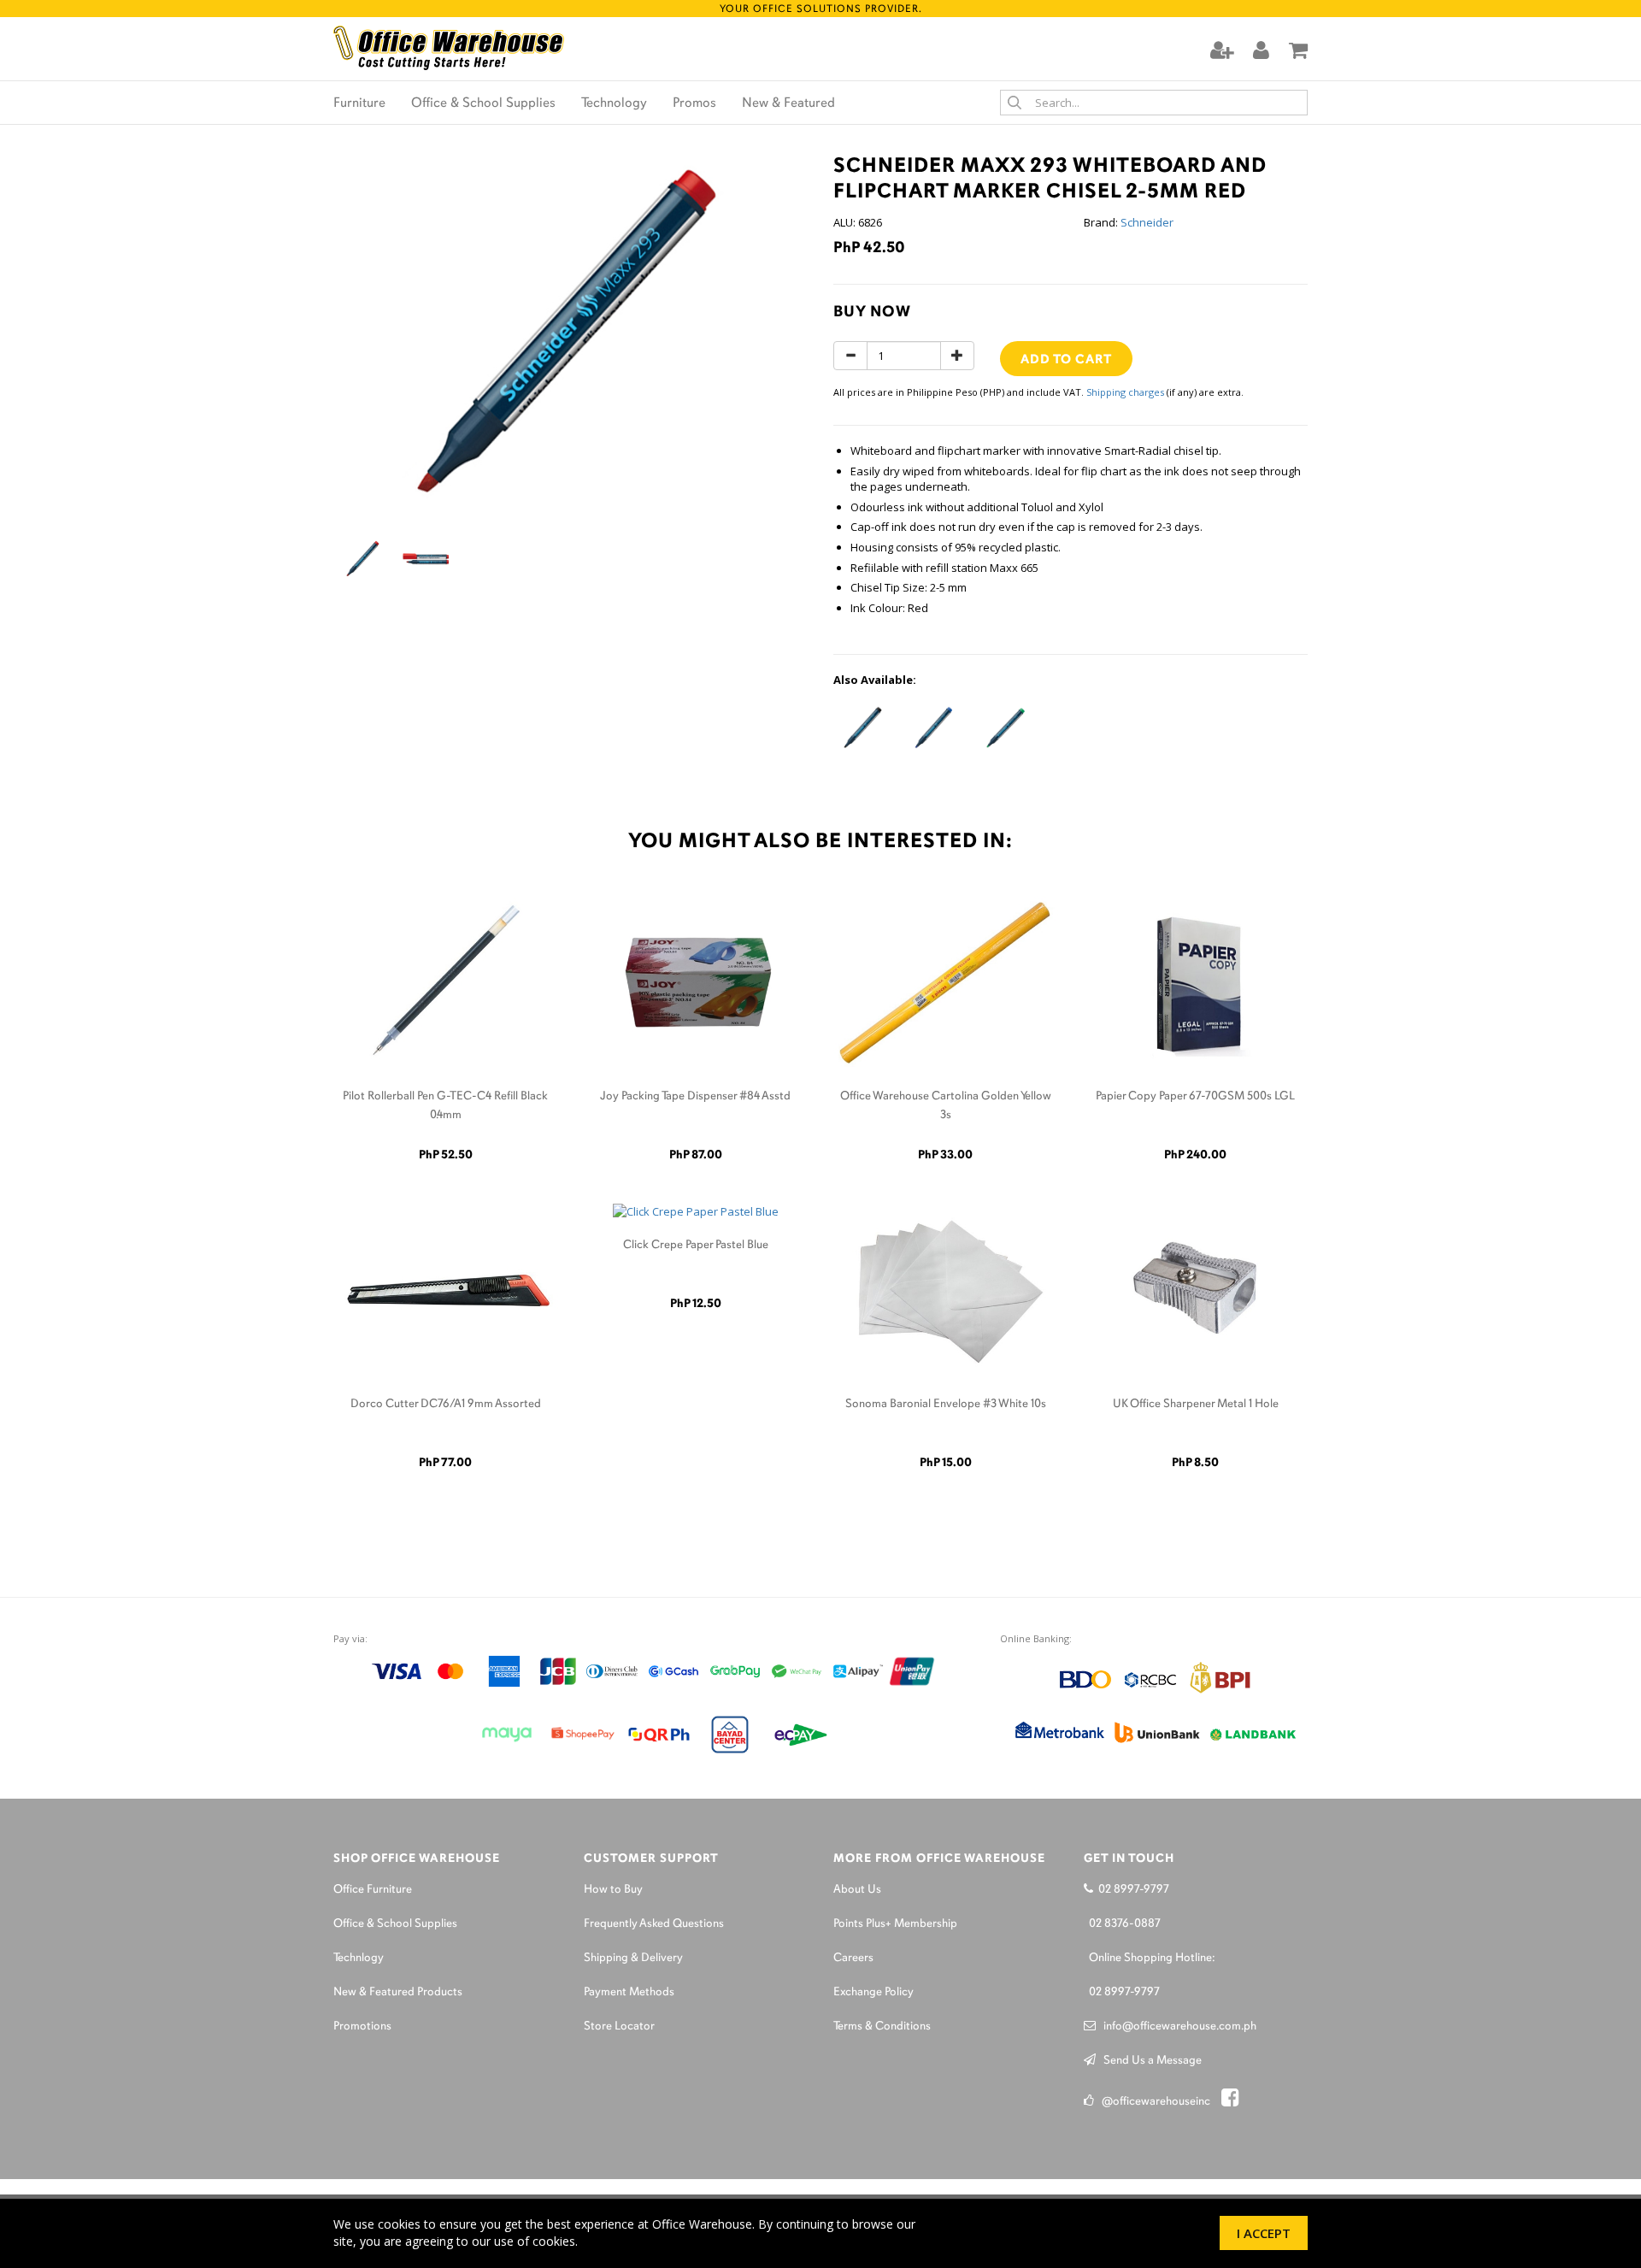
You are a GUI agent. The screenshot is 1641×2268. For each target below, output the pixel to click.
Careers (853, 1958)
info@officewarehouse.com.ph (1176, 2026)
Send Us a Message (1149, 2061)
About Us (857, 1890)
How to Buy (613, 1890)
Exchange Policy (873, 1992)
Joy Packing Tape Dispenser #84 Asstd (695, 1096)
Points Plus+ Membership (895, 1924)
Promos (694, 103)
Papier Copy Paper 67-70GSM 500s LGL (1195, 1096)
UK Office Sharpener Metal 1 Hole (1196, 1404)
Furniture (359, 103)
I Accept (1264, 2233)
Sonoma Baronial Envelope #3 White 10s (946, 1404)
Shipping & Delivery (633, 1958)
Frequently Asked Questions (654, 1924)
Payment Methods (629, 1992)
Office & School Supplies (483, 103)
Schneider (1147, 222)
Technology (614, 103)
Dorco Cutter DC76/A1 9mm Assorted (446, 1404)
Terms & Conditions (882, 2026)
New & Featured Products (398, 1992)
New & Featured (788, 103)
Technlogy (359, 1958)
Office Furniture (373, 1890)
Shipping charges (1125, 392)
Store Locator (619, 2026)
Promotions (362, 2026)
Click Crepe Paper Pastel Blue (696, 1245)
